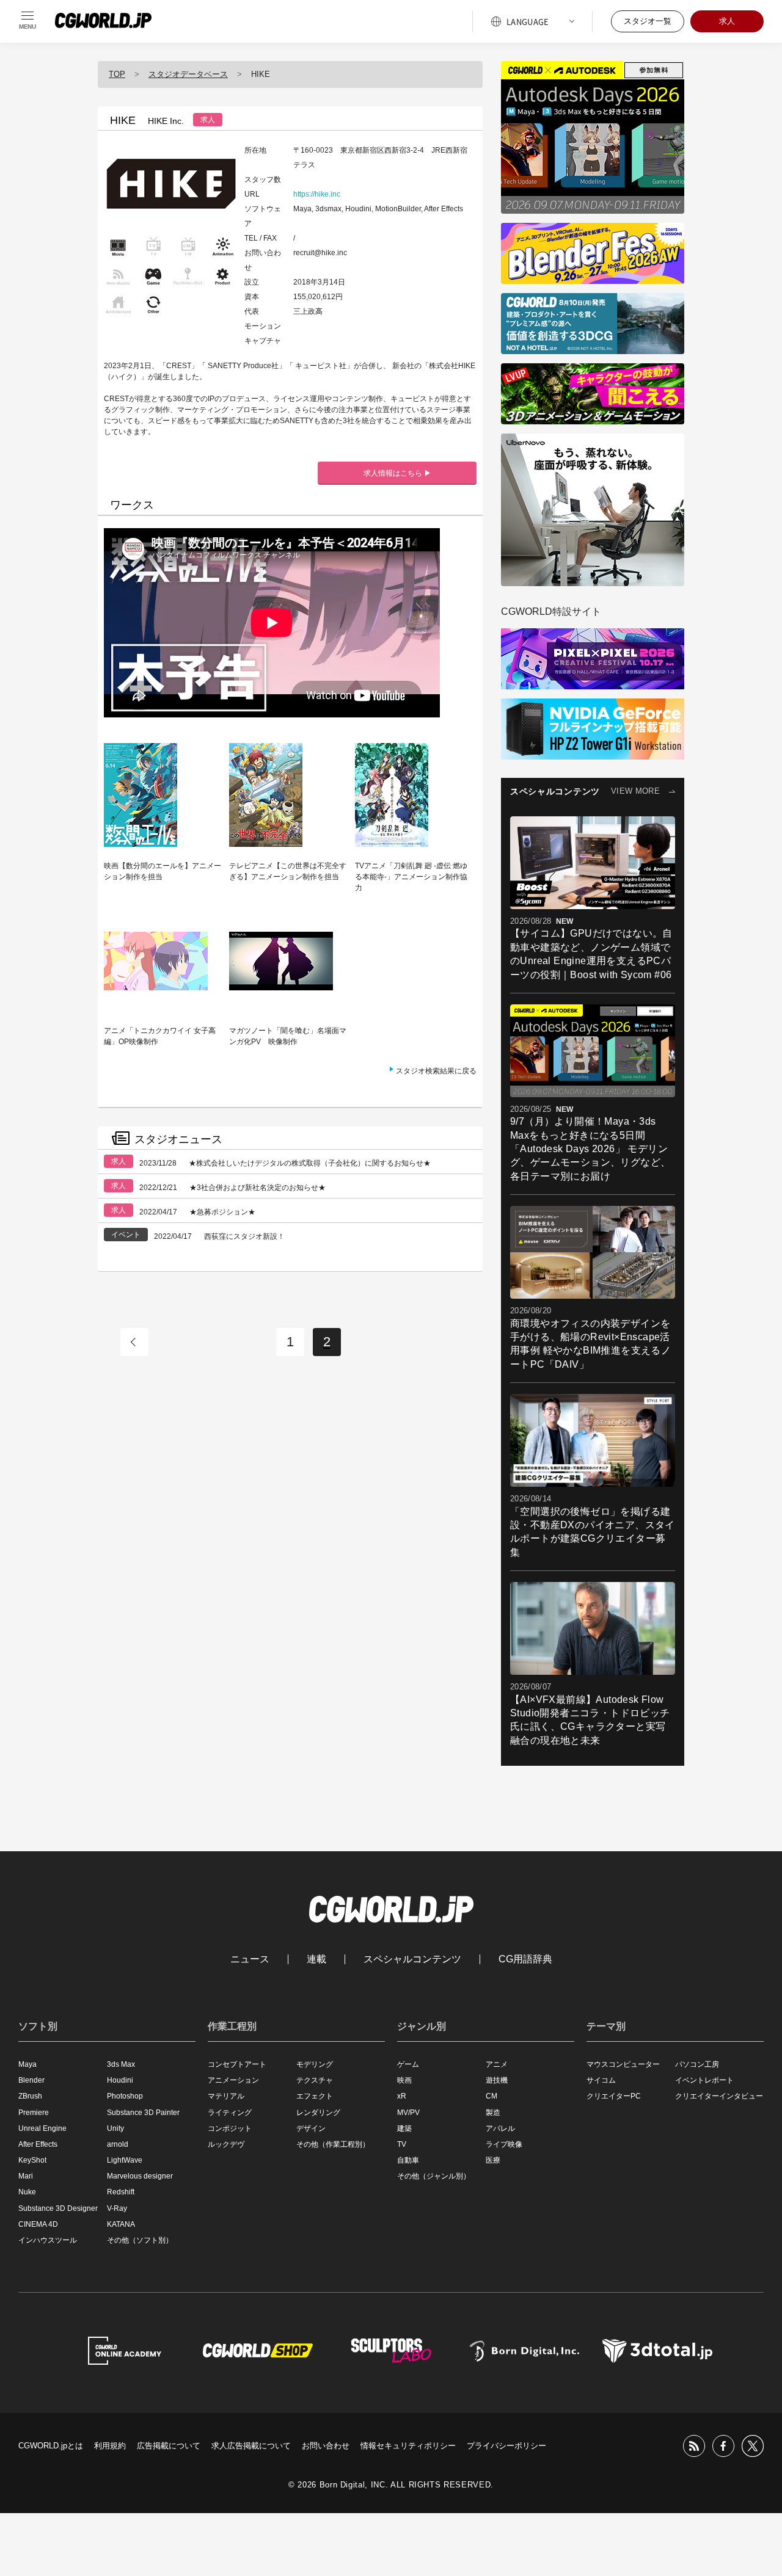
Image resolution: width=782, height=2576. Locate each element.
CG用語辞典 (525, 1959)
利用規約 (110, 2446)
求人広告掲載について (251, 2446)
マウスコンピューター (623, 2064)
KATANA (121, 2224)
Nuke (27, 2192)
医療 (493, 2160)
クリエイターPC (614, 2096)
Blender (31, 2080)
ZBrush (30, 2096)
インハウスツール (48, 2240)
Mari (26, 2176)
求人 (727, 21)
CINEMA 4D (38, 2224)
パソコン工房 (697, 2064)
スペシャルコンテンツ (412, 1959)
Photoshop (125, 2096)
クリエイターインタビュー (719, 2096)
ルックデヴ (226, 2144)
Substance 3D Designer (58, 2208)
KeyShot (32, 2160)
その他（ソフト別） (140, 2240)
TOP (117, 74)
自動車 (408, 2160)
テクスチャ (315, 2080)
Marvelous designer (140, 2176)
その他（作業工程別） (333, 2144)
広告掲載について (169, 2446)
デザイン (311, 2128)
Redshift (121, 2192)
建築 (404, 2128)
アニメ (497, 2064)
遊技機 (497, 2080)
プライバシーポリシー (506, 2446)
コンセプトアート (237, 2064)
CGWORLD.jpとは (51, 2446)
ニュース (250, 1959)
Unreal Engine (42, 2128)
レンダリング (318, 2113)
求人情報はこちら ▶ (397, 473)
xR (402, 2096)
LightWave (125, 2160)
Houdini (120, 2080)
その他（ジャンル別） (434, 2176)
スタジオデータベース (188, 74)
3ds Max (121, 2064)
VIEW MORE (635, 791)
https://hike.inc (317, 194)
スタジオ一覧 (648, 21)
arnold (118, 2144)
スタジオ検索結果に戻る (436, 1071)
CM (491, 2096)
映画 (404, 2080)
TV (402, 2144)
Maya (27, 2064)
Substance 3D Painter (143, 2113)
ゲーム (408, 2064)
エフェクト (315, 2096)
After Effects (38, 2144)
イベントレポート (704, 2080)
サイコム (601, 2080)
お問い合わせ (326, 2446)
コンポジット (230, 2128)
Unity (115, 2128)
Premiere (34, 2113)
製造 (493, 2113)
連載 (316, 1959)
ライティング (230, 2113)
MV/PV (408, 2113)
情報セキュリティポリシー (408, 2446)
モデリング (315, 2064)
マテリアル (226, 2096)
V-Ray (117, 2208)
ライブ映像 (504, 2144)
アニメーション (233, 2080)
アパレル (500, 2128)
